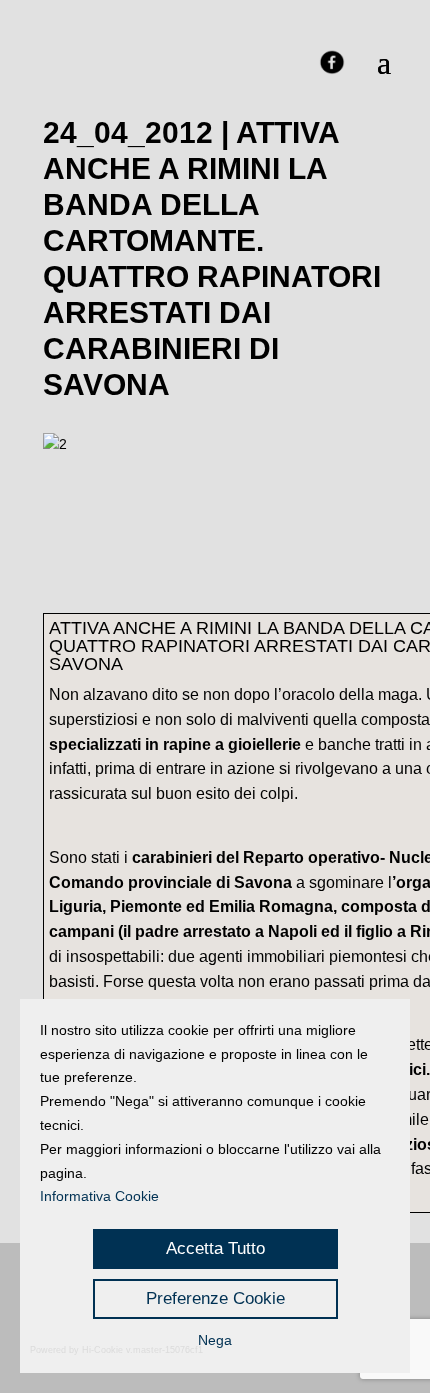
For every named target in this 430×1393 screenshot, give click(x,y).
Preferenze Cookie (215, 1298)
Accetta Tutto (215, 1248)
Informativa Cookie (99, 1196)
